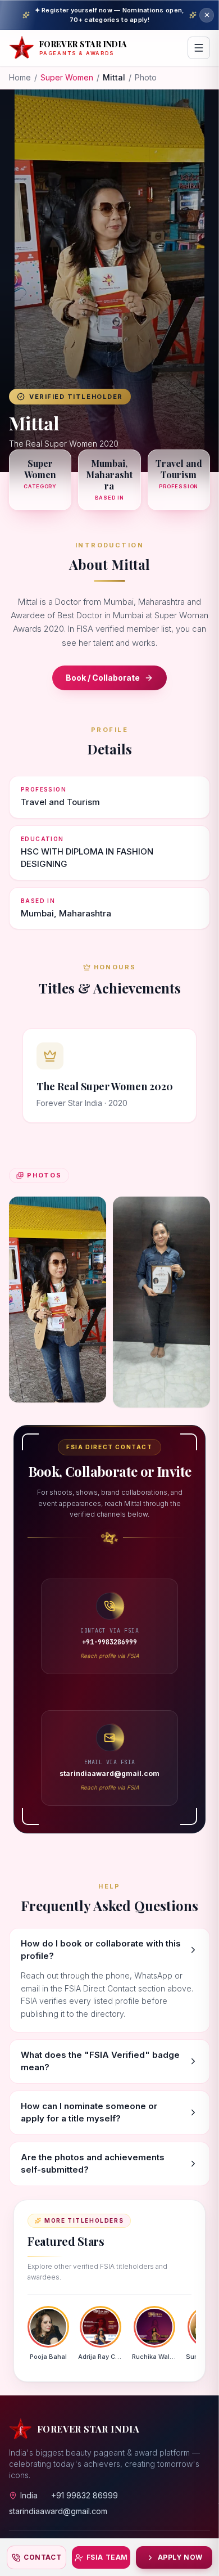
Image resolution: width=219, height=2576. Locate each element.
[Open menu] (199, 48)
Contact (42, 2557)
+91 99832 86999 (85, 2495)
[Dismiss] (207, 15)
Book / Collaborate (103, 678)
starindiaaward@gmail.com (58, 2511)
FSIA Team (107, 2557)
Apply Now (180, 2557)
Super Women (67, 77)
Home (20, 77)
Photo (146, 77)
